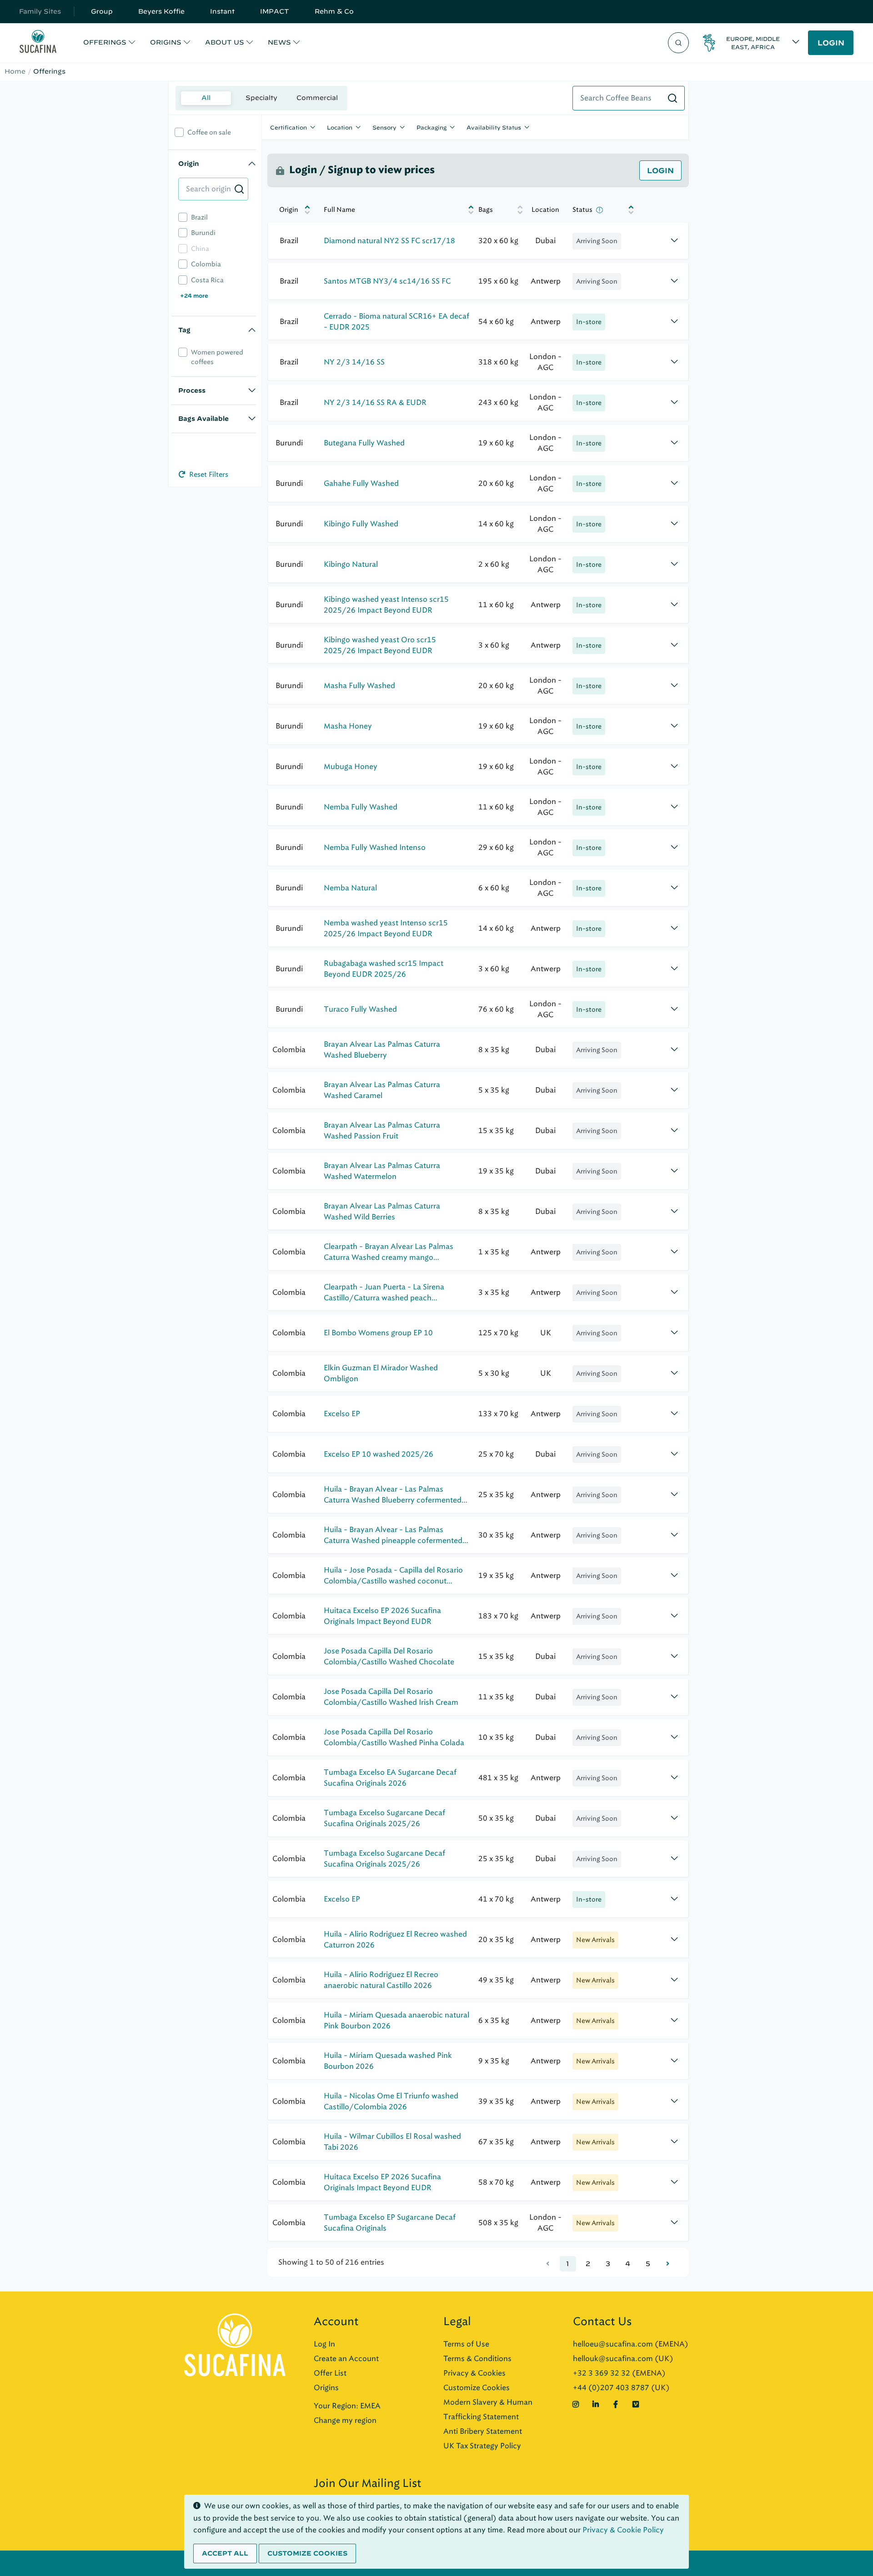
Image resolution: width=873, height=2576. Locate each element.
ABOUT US (225, 42)
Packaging (431, 127)
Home (15, 71)
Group (102, 11)
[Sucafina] (38, 43)
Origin (188, 164)
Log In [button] (324, 2344)
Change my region (345, 2420)
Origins (326, 2388)
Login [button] (660, 170)
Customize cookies (307, 2553)
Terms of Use (466, 2344)
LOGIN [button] (831, 43)
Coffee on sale (209, 132)
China (200, 249)
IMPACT (275, 11)
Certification (288, 127)
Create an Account (346, 2359)
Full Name (339, 210)
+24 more (194, 295)
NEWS (279, 42)
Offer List (330, 2373)
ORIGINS (166, 42)
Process (192, 390)
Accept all (225, 2553)
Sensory (384, 127)
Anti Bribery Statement (483, 2431)
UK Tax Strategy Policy (482, 2446)
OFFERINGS (105, 42)
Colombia (206, 264)
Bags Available (203, 419)
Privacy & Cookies (474, 2373)
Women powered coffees (217, 357)
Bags (486, 210)
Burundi (203, 233)
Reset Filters (208, 474)
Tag (184, 330)
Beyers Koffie (161, 11)
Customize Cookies (477, 2388)
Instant (222, 11)
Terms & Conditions (477, 2359)
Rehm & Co (334, 11)
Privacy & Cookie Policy (623, 2530)
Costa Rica (207, 280)
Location (340, 127)
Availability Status (494, 127)
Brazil (199, 217)
